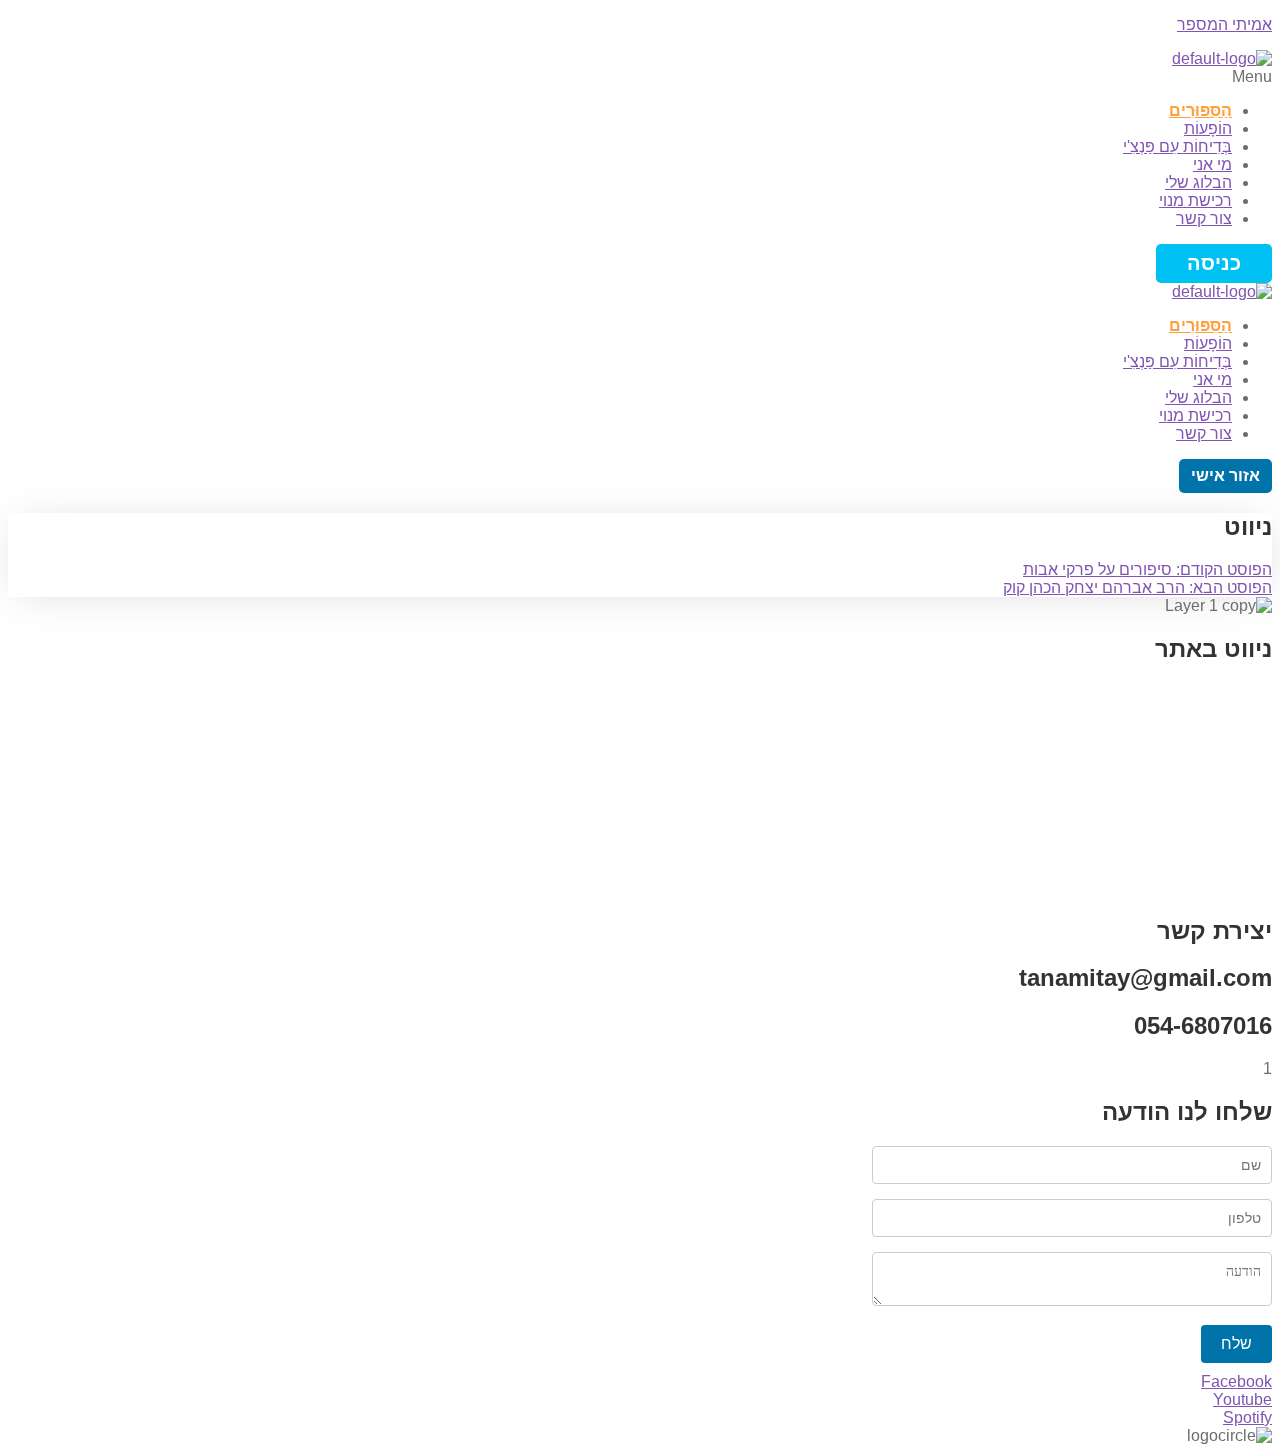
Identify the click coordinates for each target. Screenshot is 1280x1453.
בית (1259, 691)
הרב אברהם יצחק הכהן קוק (1137, 587)
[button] (640, 77)
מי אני (1212, 164)
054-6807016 (1203, 1025)
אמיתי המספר (1224, 24)
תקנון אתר (1238, 803)
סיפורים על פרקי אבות (1147, 569)
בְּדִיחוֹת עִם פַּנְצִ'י (1177, 146)
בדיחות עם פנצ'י (1217, 775)
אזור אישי (1225, 475)
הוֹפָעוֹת (1208, 128)
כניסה (1214, 263)
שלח (1236, 1343)
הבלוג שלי (1198, 182)
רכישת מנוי (1195, 200)
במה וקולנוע (1232, 747)
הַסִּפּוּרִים (1200, 110)
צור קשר (1204, 218)
